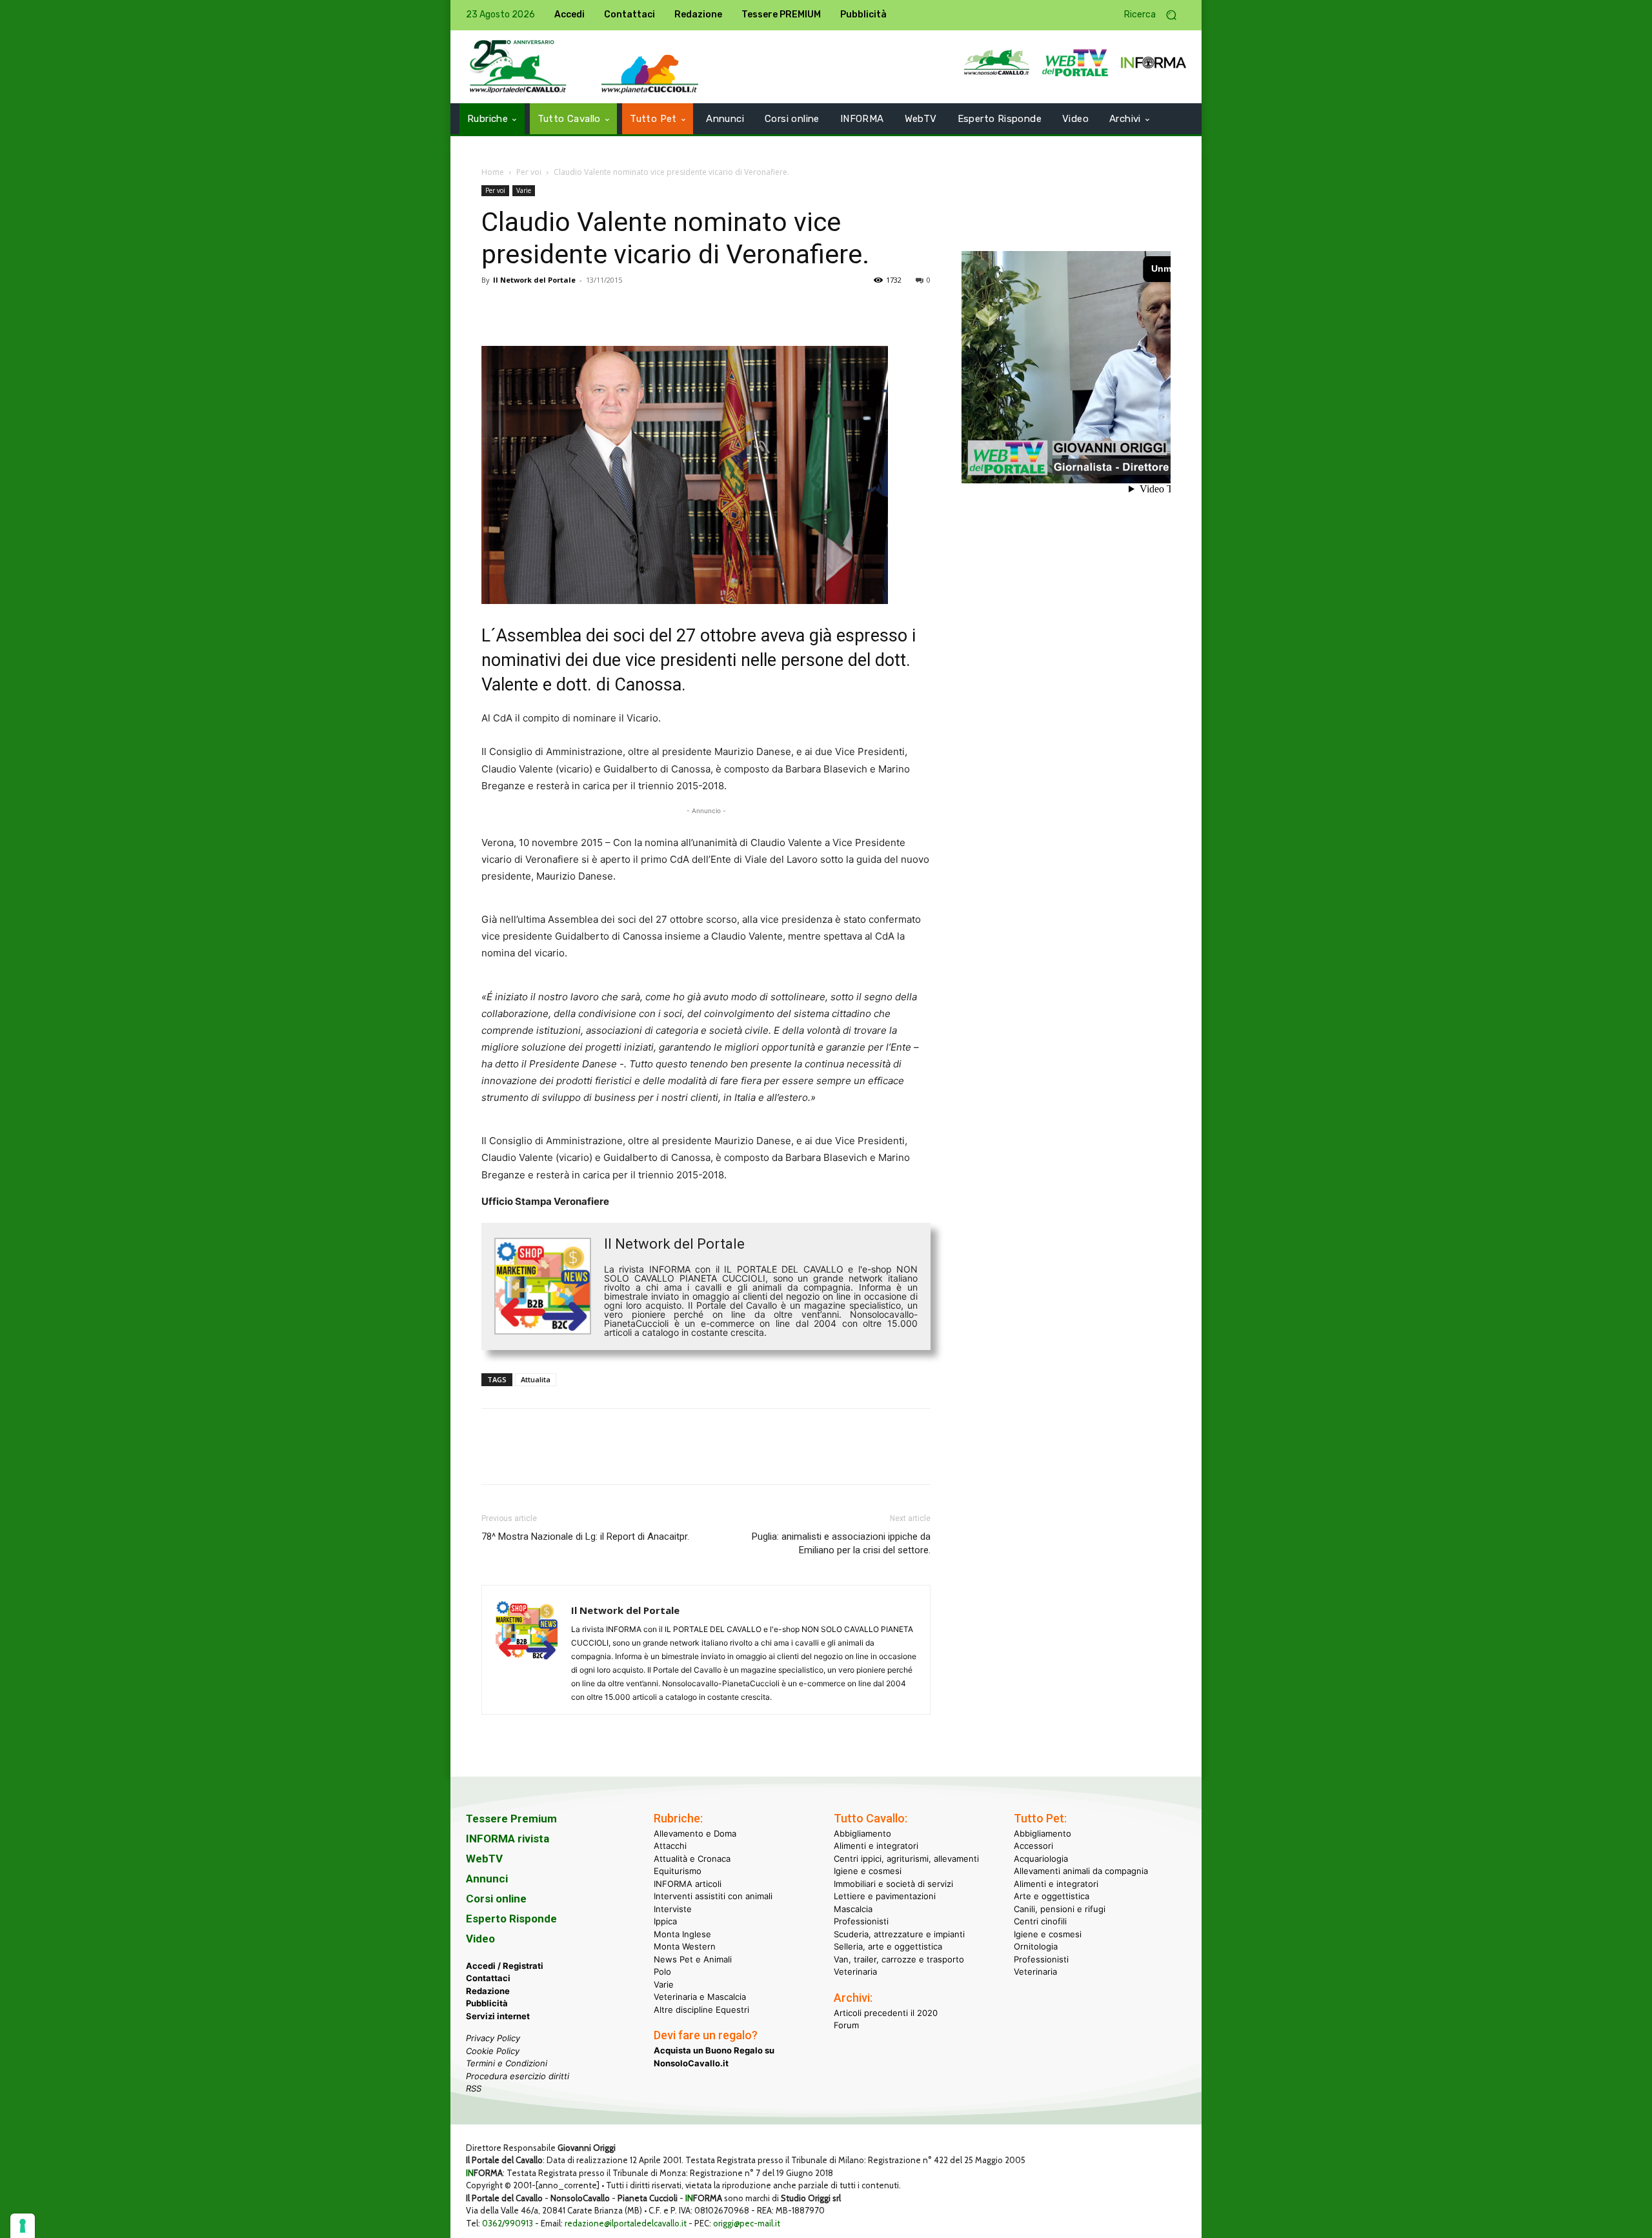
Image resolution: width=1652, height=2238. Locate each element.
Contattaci (488, 1978)
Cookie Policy (493, 2051)
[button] (1155, 15)
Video (480, 1939)
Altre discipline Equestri (701, 2010)
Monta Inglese (682, 1934)
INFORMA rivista (508, 1839)
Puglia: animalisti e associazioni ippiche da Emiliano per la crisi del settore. (841, 1543)
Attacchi (670, 1846)
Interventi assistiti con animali (713, 1896)
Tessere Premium (511, 1819)
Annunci (487, 1879)
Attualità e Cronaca (692, 1859)
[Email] (613, 309)
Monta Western (685, 1946)
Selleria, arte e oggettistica (888, 1946)
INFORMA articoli (688, 1884)
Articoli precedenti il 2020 (886, 2013)
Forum (846, 2025)
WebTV (484, 1859)
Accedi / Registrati (505, 1966)
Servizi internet (498, 2016)
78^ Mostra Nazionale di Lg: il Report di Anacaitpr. (585, 1537)
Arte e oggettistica (1052, 1896)
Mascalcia (853, 1909)
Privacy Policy (493, 2038)
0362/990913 (508, 2223)
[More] (673, 309)
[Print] (643, 309)
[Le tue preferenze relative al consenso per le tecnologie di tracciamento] (23, 2226)
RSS (474, 2088)
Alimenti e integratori (876, 1846)
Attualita (536, 1379)
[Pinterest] (554, 309)
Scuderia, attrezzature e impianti (899, 1934)
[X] (524, 309)
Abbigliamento (862, 1833)
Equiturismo (678, 1871)
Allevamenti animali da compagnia (1081, 1871)
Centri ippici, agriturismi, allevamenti (906, 1859)
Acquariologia (1041, 1859)
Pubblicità (487, 2003)
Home (493, 172)
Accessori (1033, 1846)
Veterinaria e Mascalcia (700, 1997)
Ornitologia (1036, 1946)
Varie (524, 190)
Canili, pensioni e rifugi (1060, 1909)
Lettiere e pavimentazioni (885, 1896)
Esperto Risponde (511, 1919)
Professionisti (861, 1921)
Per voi (529, 172)
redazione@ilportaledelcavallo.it (626, 2223)
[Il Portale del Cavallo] (518, 67)
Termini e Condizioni (507, 2063)
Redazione (488, 1991)
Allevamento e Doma (695, 1833)
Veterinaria (855, 1971)
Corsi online (496, 1899)
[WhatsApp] (583, 309)
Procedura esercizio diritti (518, 2076)
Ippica (665, 1921)
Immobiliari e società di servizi (893, 1884)
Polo (662, 1971)
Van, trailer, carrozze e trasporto (899, 1959)
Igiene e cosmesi (868, 1871)
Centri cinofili (1040, 1921)
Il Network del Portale (534, 280)
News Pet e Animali (693, 1959)
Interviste (673, 1909)
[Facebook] (494, 309)
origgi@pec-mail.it (747, 2223)
